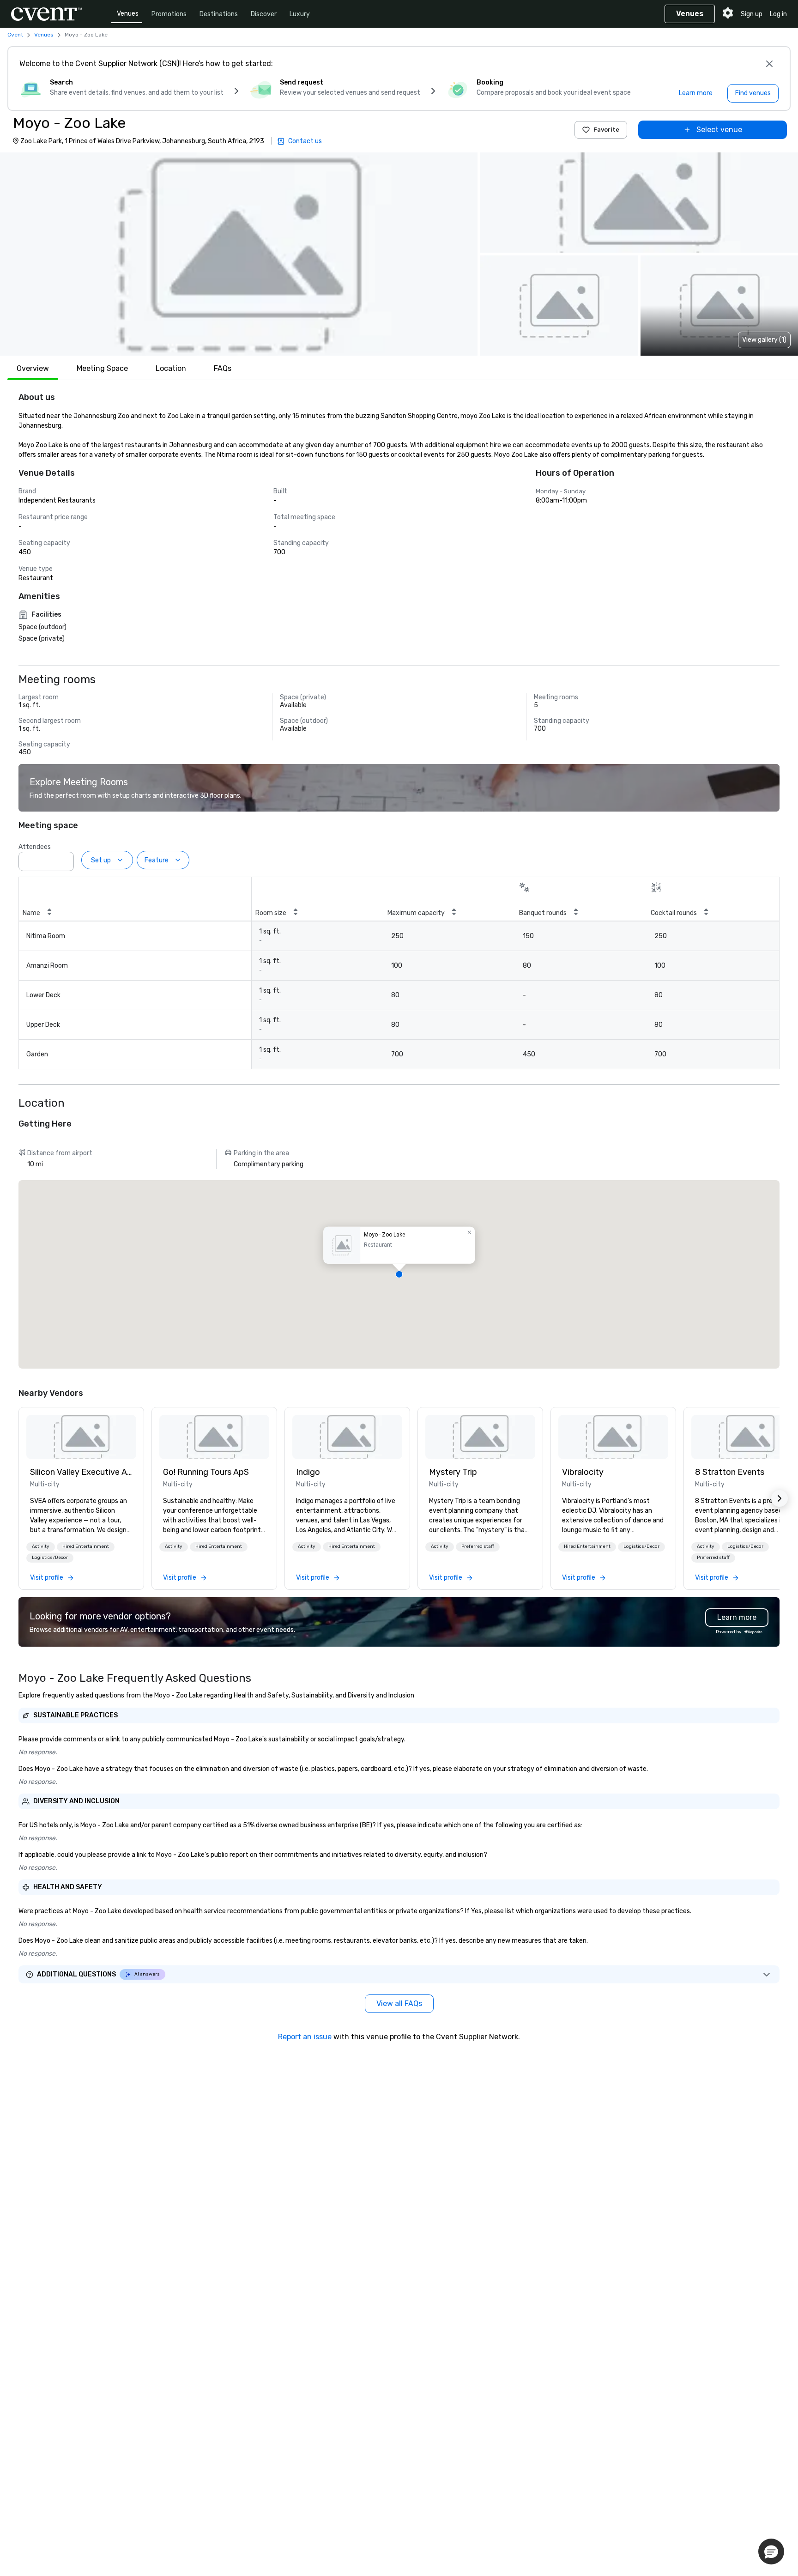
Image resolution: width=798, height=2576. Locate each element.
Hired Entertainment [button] (86, 1546)
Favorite (606, 130)
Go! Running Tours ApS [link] (206, 1472)
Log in (778, 14)
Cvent (15, 35)
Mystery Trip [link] (453, 1472)
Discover (264, 14)
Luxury (300, 14)
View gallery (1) (764, 340)
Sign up (752, 14)
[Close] (769, 64)
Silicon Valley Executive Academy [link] (81, 1472)
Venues (128, 14)
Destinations (219, 14)
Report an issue (305, 2037)
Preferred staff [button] (478, 1546)
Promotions (169, 14)
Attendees (35, 847)
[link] (81, 1437)
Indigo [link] (308, 1472)
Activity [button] (41, 1546)
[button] (239, 254)
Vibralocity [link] (583, 1472)
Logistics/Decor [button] (50, 1558)
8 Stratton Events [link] (730, 1472)
